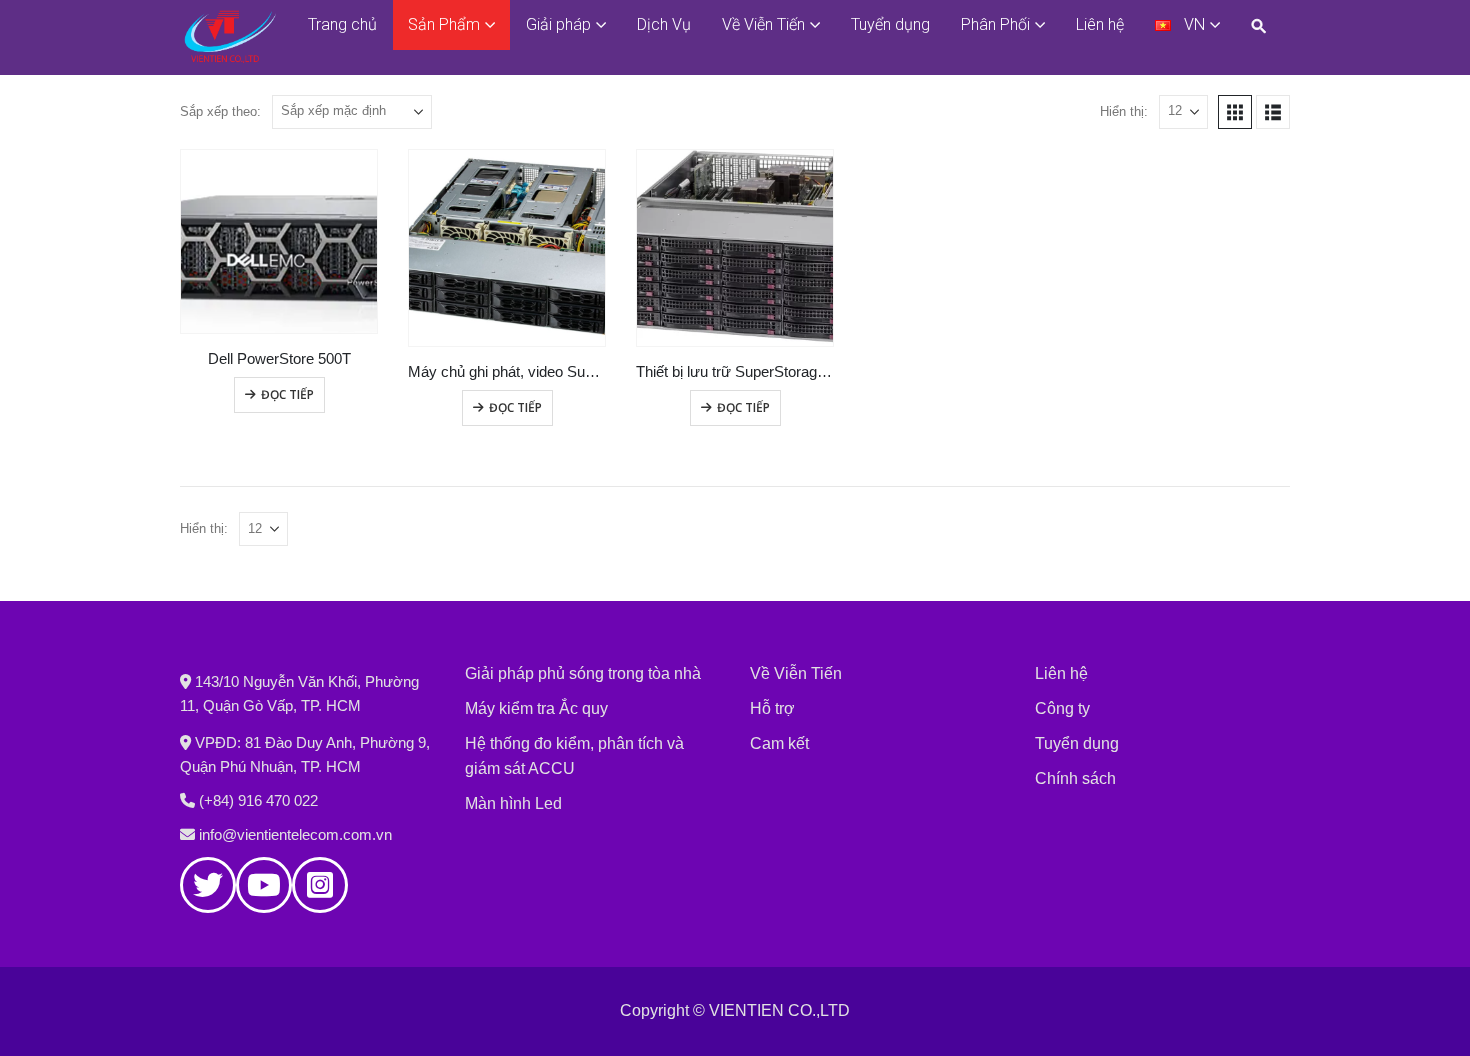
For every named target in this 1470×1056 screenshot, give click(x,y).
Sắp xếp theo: (220, 111)
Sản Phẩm (444, 24)
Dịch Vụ (664, 24)
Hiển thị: (1124, 111)
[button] (1263, 25)
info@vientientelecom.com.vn (295, 834)
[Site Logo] (230, 37)
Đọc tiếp (287, 394)
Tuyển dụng (890, 24)
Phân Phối (995, 24)
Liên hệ (1100, 24)
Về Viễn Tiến (763, 24)
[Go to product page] (279, 241)
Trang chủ (342, 24)
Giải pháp (558, 24)
